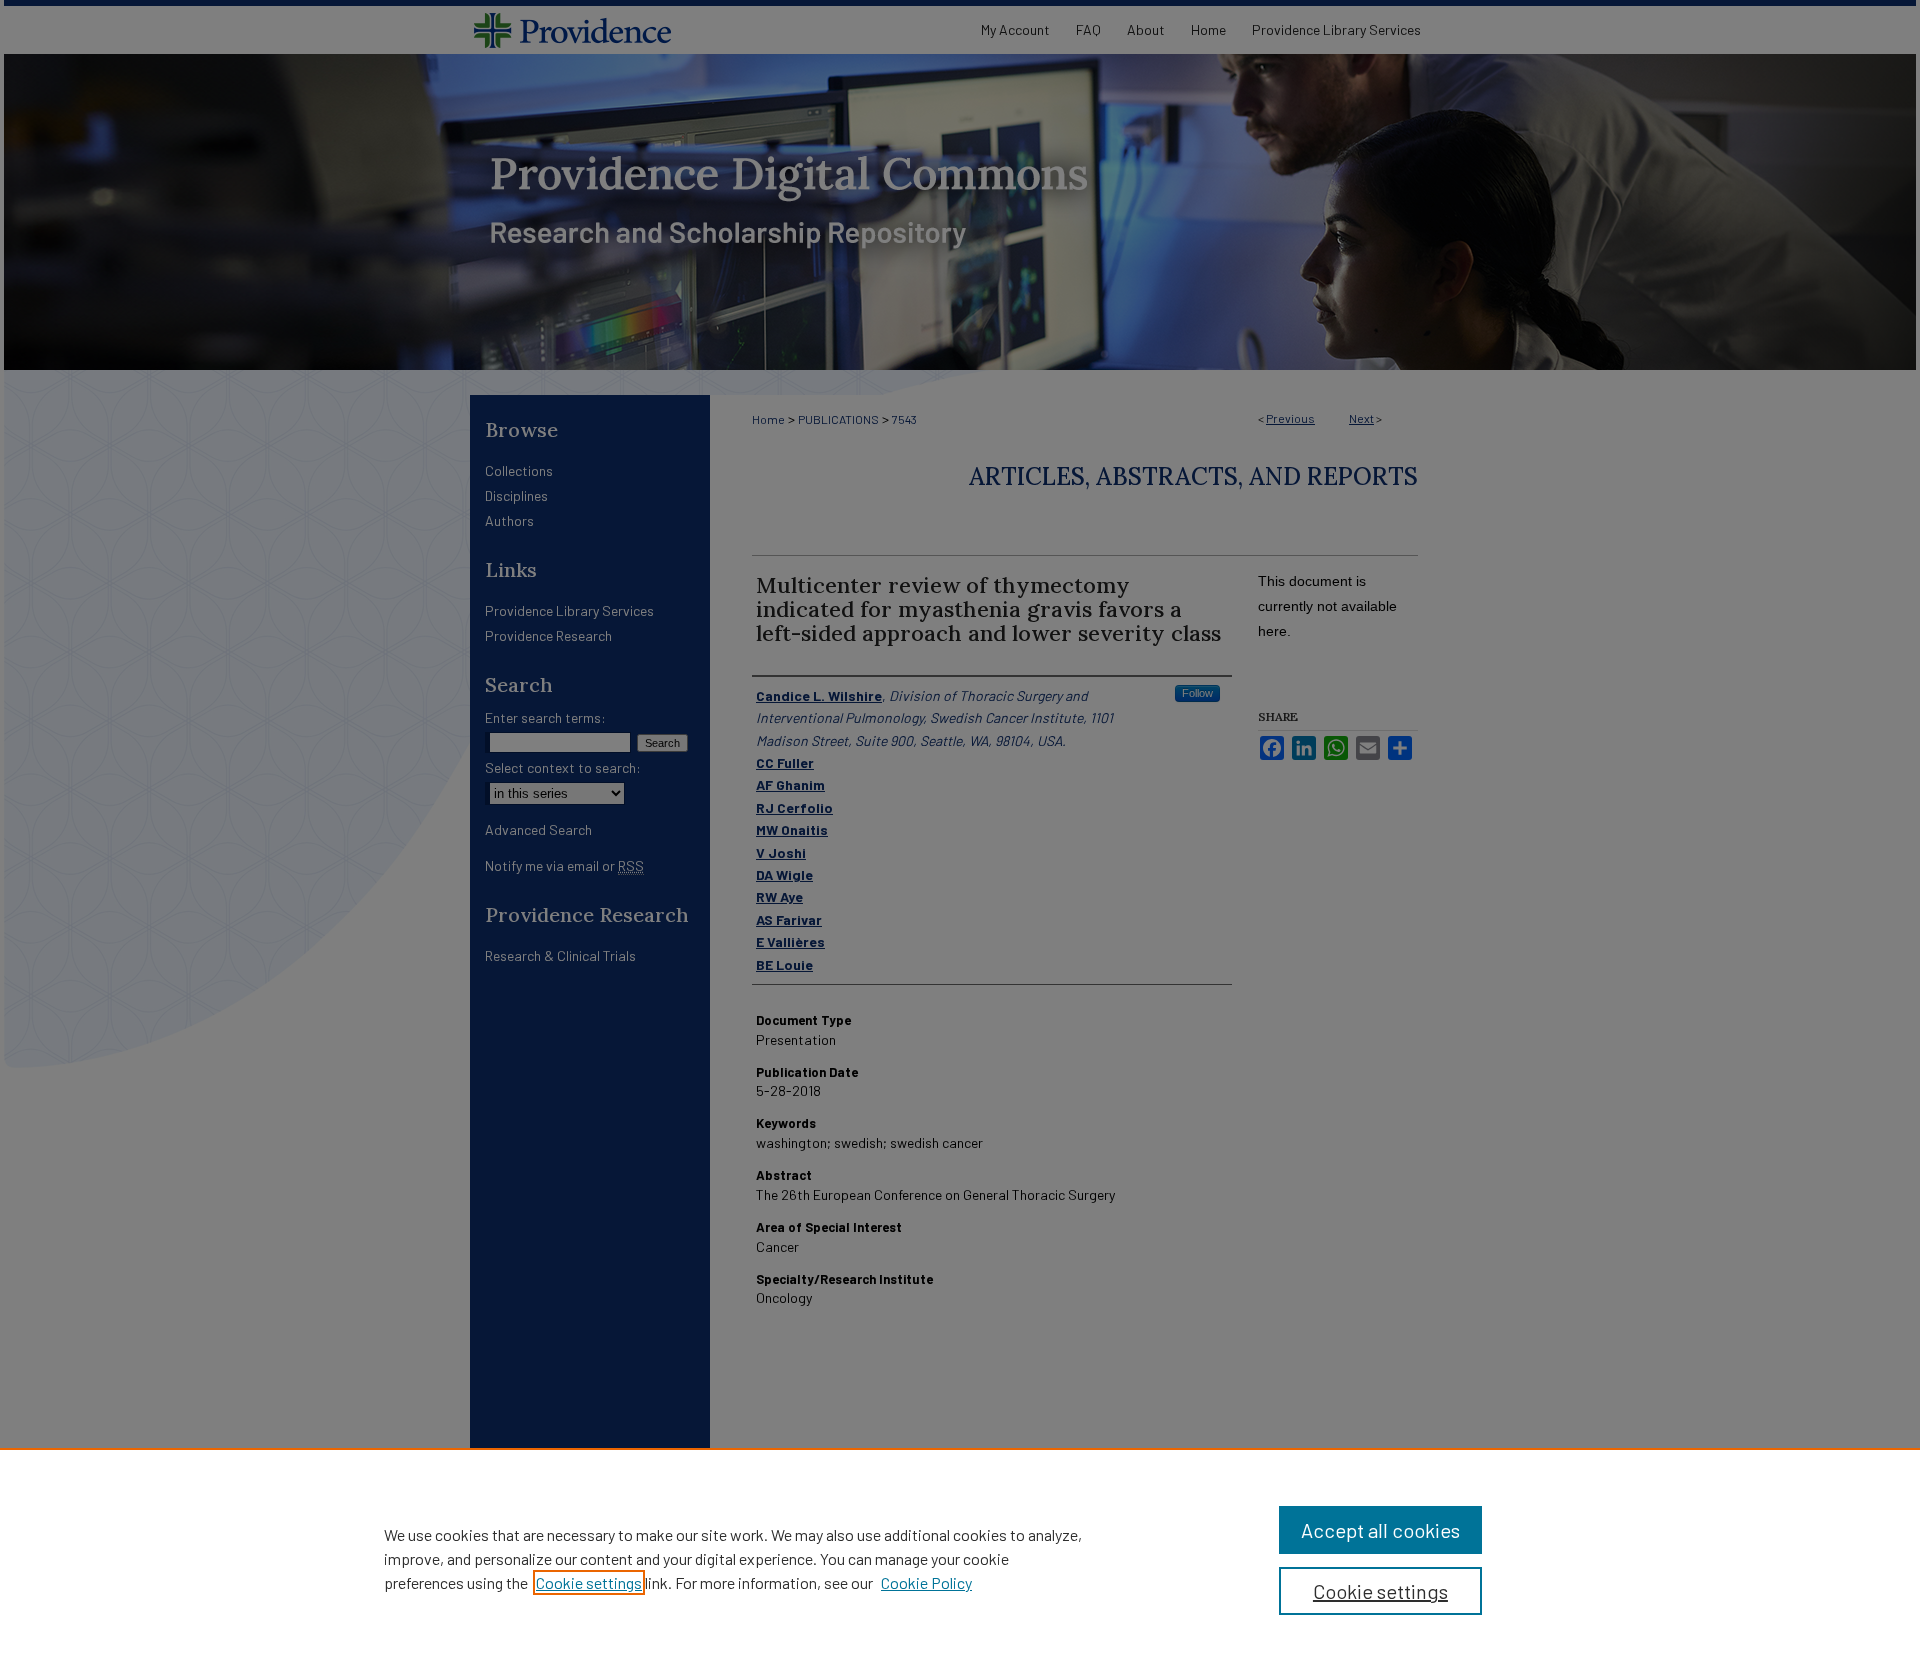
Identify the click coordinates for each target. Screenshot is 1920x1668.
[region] (960, 1558)
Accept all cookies (1380, 1530)
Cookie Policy (926, 1582)
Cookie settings (589, 1582)
